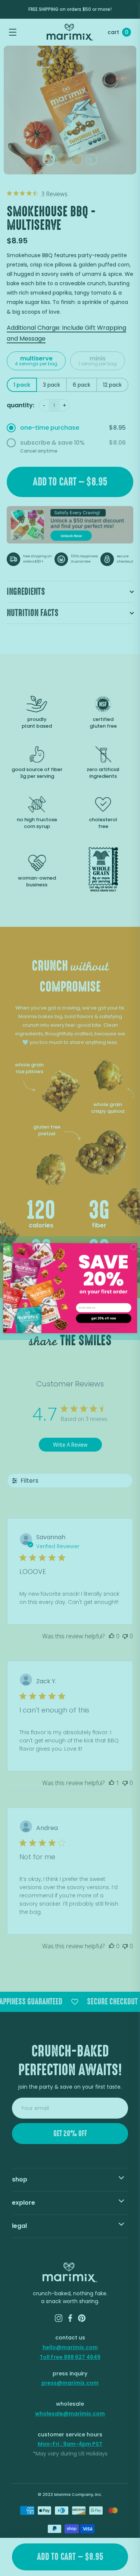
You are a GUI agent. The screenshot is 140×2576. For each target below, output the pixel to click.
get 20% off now (104, 1318)
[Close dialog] (133, 1247)
